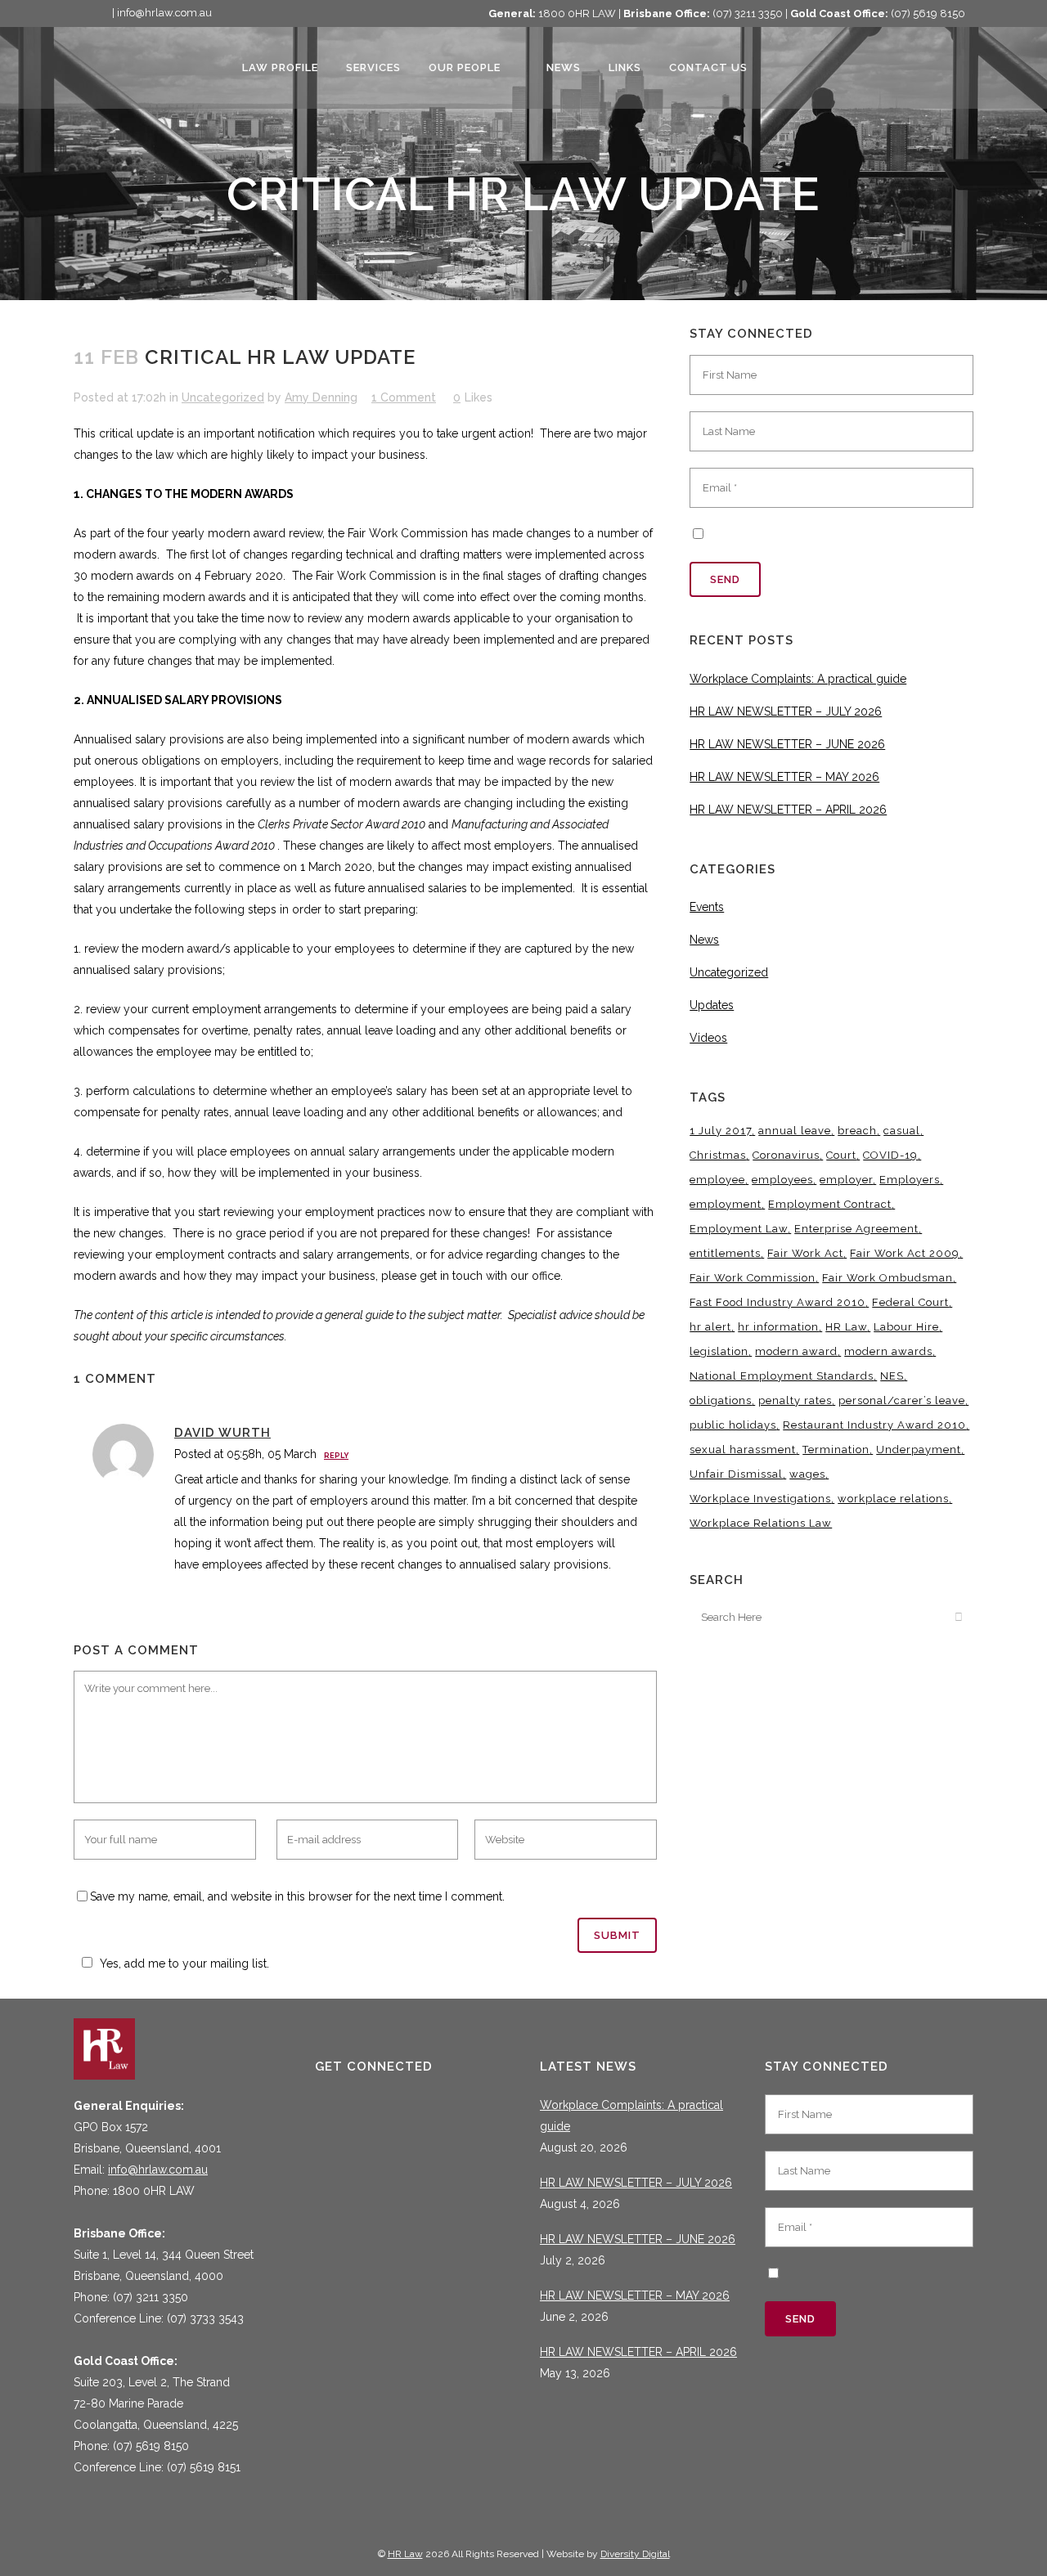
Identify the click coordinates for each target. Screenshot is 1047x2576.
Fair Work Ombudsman (887, 1278)
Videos (708, 1038)
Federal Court (910, 1302)
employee (717, 1180)
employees (782, 1180)
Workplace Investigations (760, 1499)
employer (846, 1180)
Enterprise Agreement (856, 1229)
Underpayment (919, 1450)
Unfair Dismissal (736, 1474)
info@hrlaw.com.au (158, 2170)
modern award (796, 1351)
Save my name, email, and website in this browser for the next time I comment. (297, 1896)
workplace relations (893, 1499)
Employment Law (739, 1229)
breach (857, 1131)
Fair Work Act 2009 (905, 1253)
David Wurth (222, 1433)
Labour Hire (906, 1327)
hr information (778, 1327)
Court (841, 1155)
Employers (910, 1180)
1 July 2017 (721, 1131)
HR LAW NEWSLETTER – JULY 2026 (786, 711)
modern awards (888, 1351)
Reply (336, 1456)
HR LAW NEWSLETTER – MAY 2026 (784, 777)
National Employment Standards (782, 1376)
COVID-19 (890, 1155)
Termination (836, 1450)
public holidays (733, 1425)
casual (902, 1131)
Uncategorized (223, 397)
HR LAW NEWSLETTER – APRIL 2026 (788, 810)
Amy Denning (321, 397)
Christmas (718, 1155)
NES (892, 1376)
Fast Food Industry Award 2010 (777, 1302)
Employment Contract (830, 1204)
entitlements (725, 1253)
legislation (719, 1351)
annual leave (795, 1131)
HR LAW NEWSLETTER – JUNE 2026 (787, 744)
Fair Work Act (805, 1253)
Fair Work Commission (753, 1278)
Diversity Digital (635, 2554)
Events (707, 907)
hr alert (710, 1327)
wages (807, 1474)
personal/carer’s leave (902, 1400)
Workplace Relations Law (761, 1523)
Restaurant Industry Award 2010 (874, 1425)
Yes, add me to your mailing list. (184, 1963)
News (704, 940)
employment (726, 1204)
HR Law (846, 1327)
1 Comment (404, 397)
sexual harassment (743, 1450)
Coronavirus (786, 1155)
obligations (721, 1400)
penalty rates (795, 1400)
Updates (712, 1005)
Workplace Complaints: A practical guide (798, 679)
